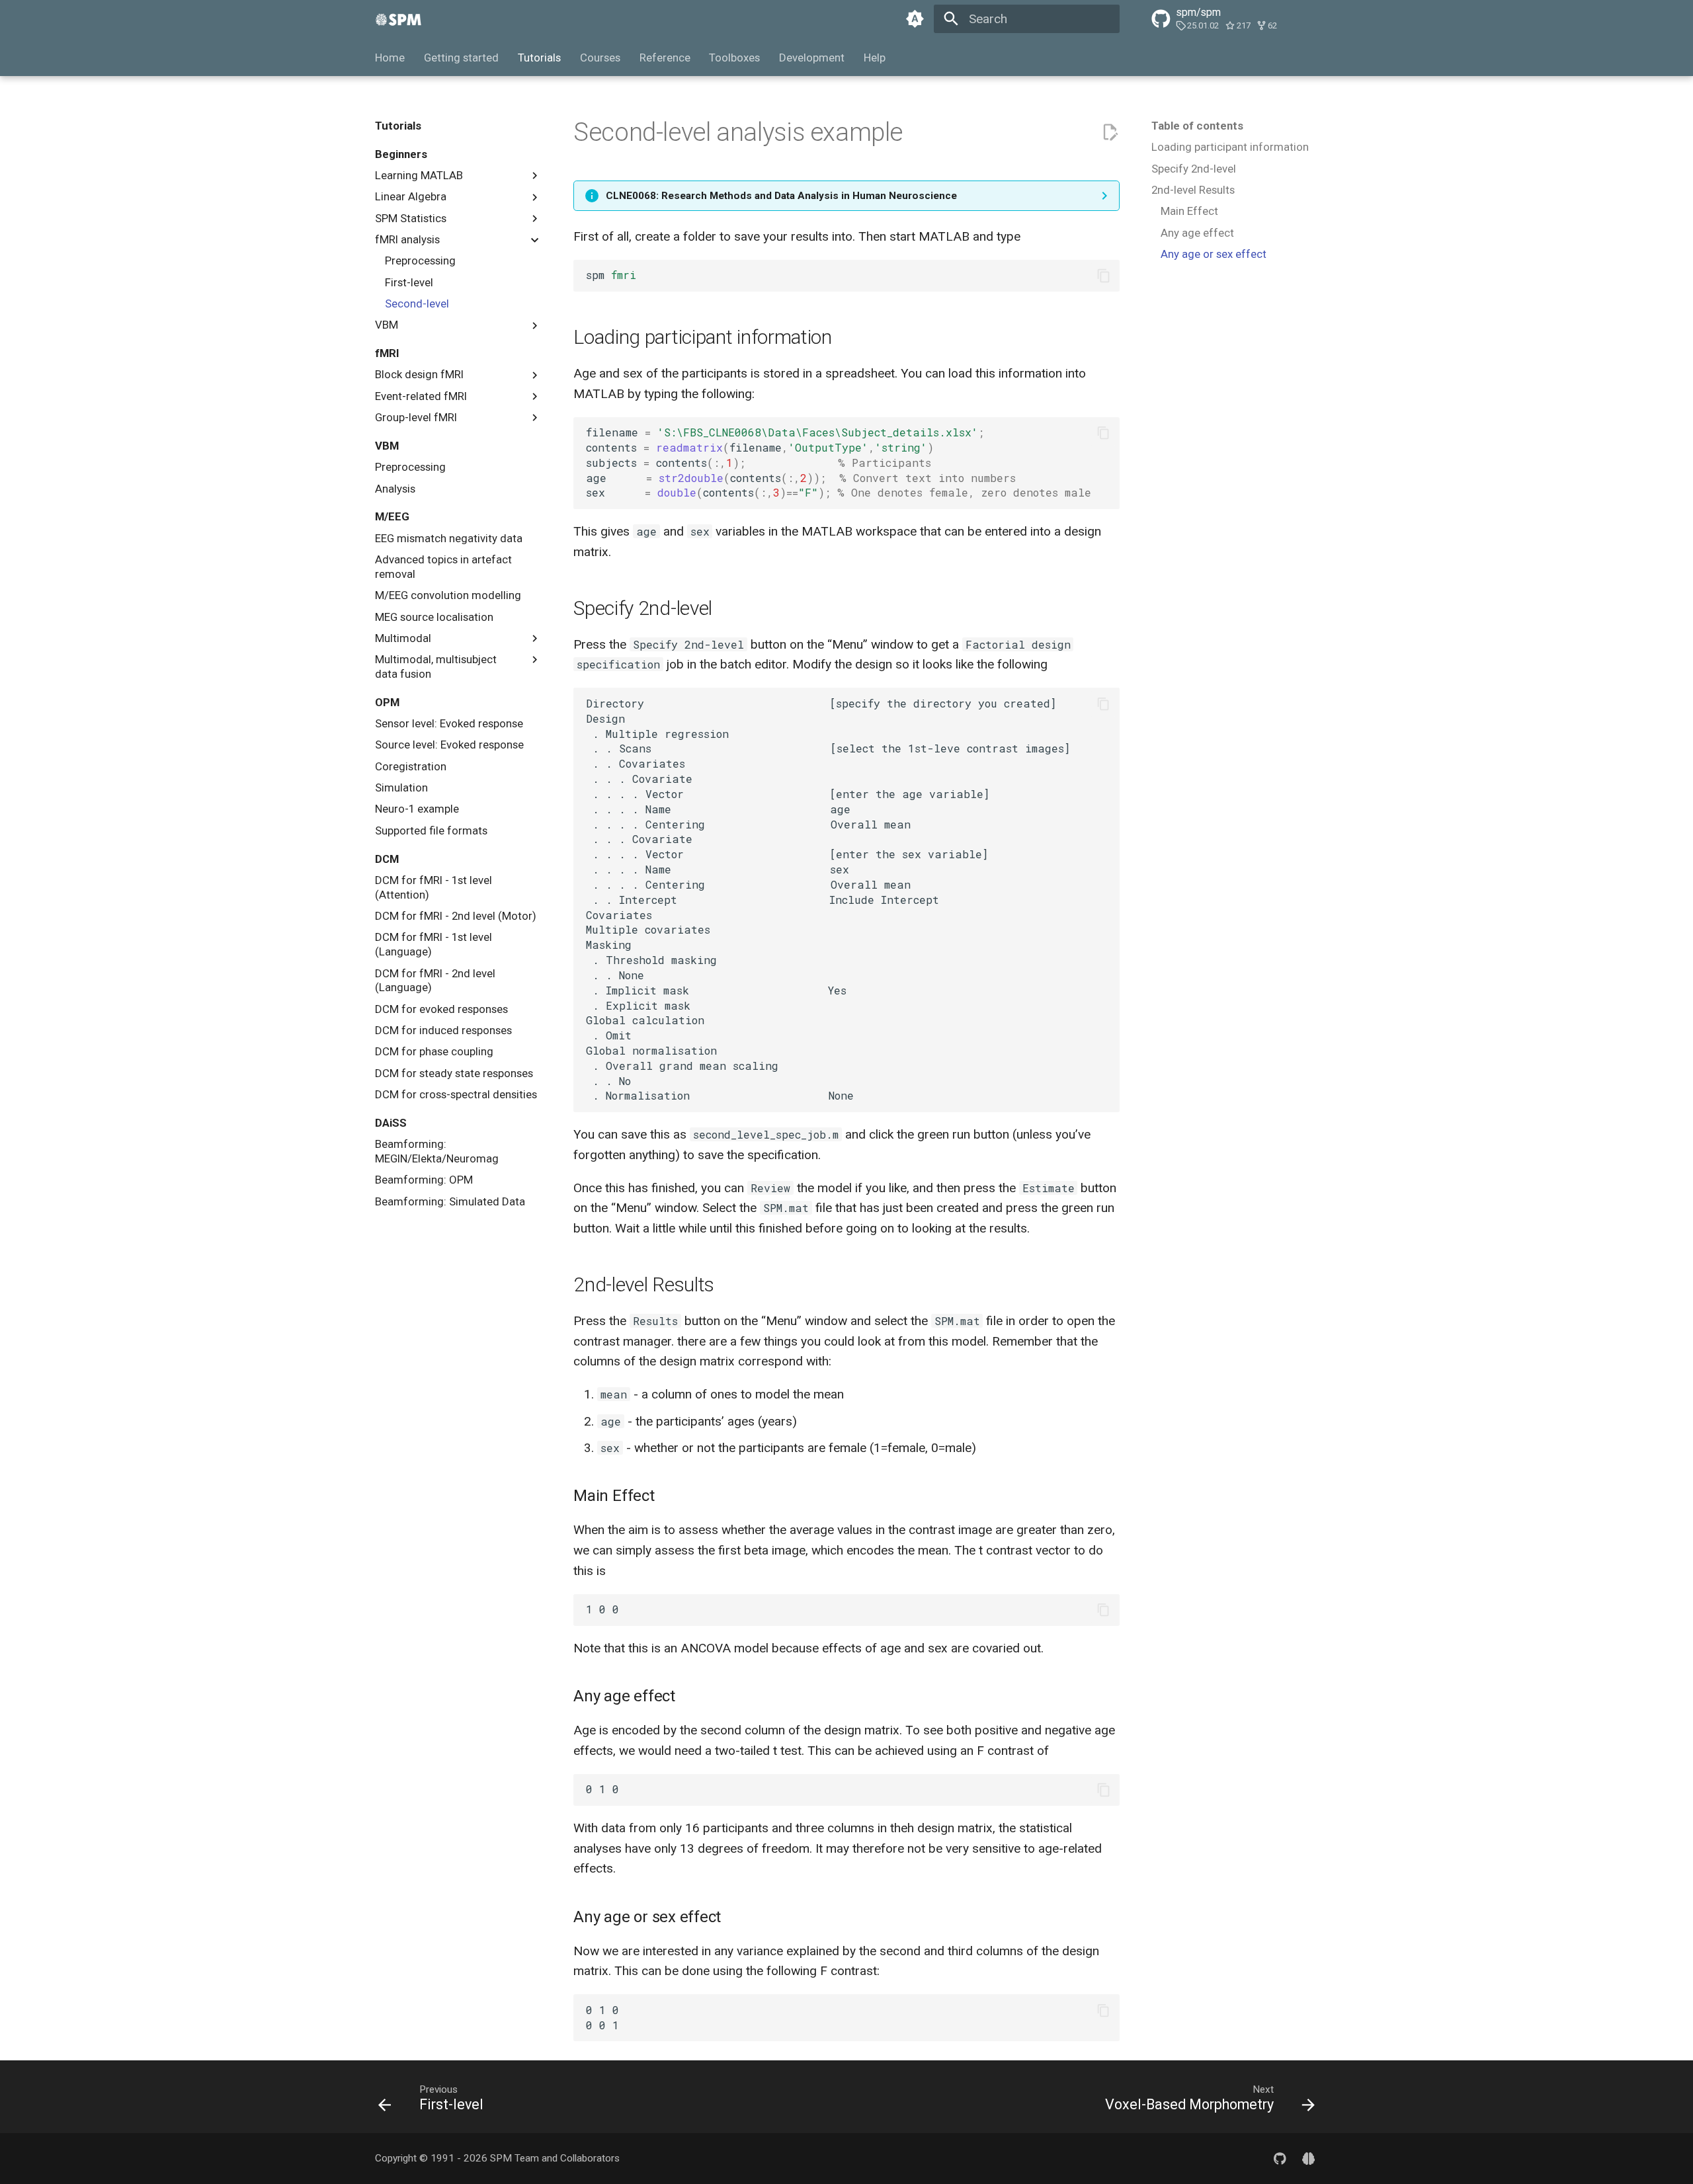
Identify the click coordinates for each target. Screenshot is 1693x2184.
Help (875, 58)
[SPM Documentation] (399, 19)
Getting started (461, 58)
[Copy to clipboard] (1103, 275)
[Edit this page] (1110, 133)
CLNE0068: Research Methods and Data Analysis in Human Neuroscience (781, 196)
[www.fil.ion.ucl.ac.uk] (1308, 2158)
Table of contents (1197, 126)
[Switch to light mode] (915, 19)
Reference (664, 58)
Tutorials (539, 58)
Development (812, 58)
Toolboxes (734, 58)
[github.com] (1280, 2158)
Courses (600, 58)
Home (390, 58)
